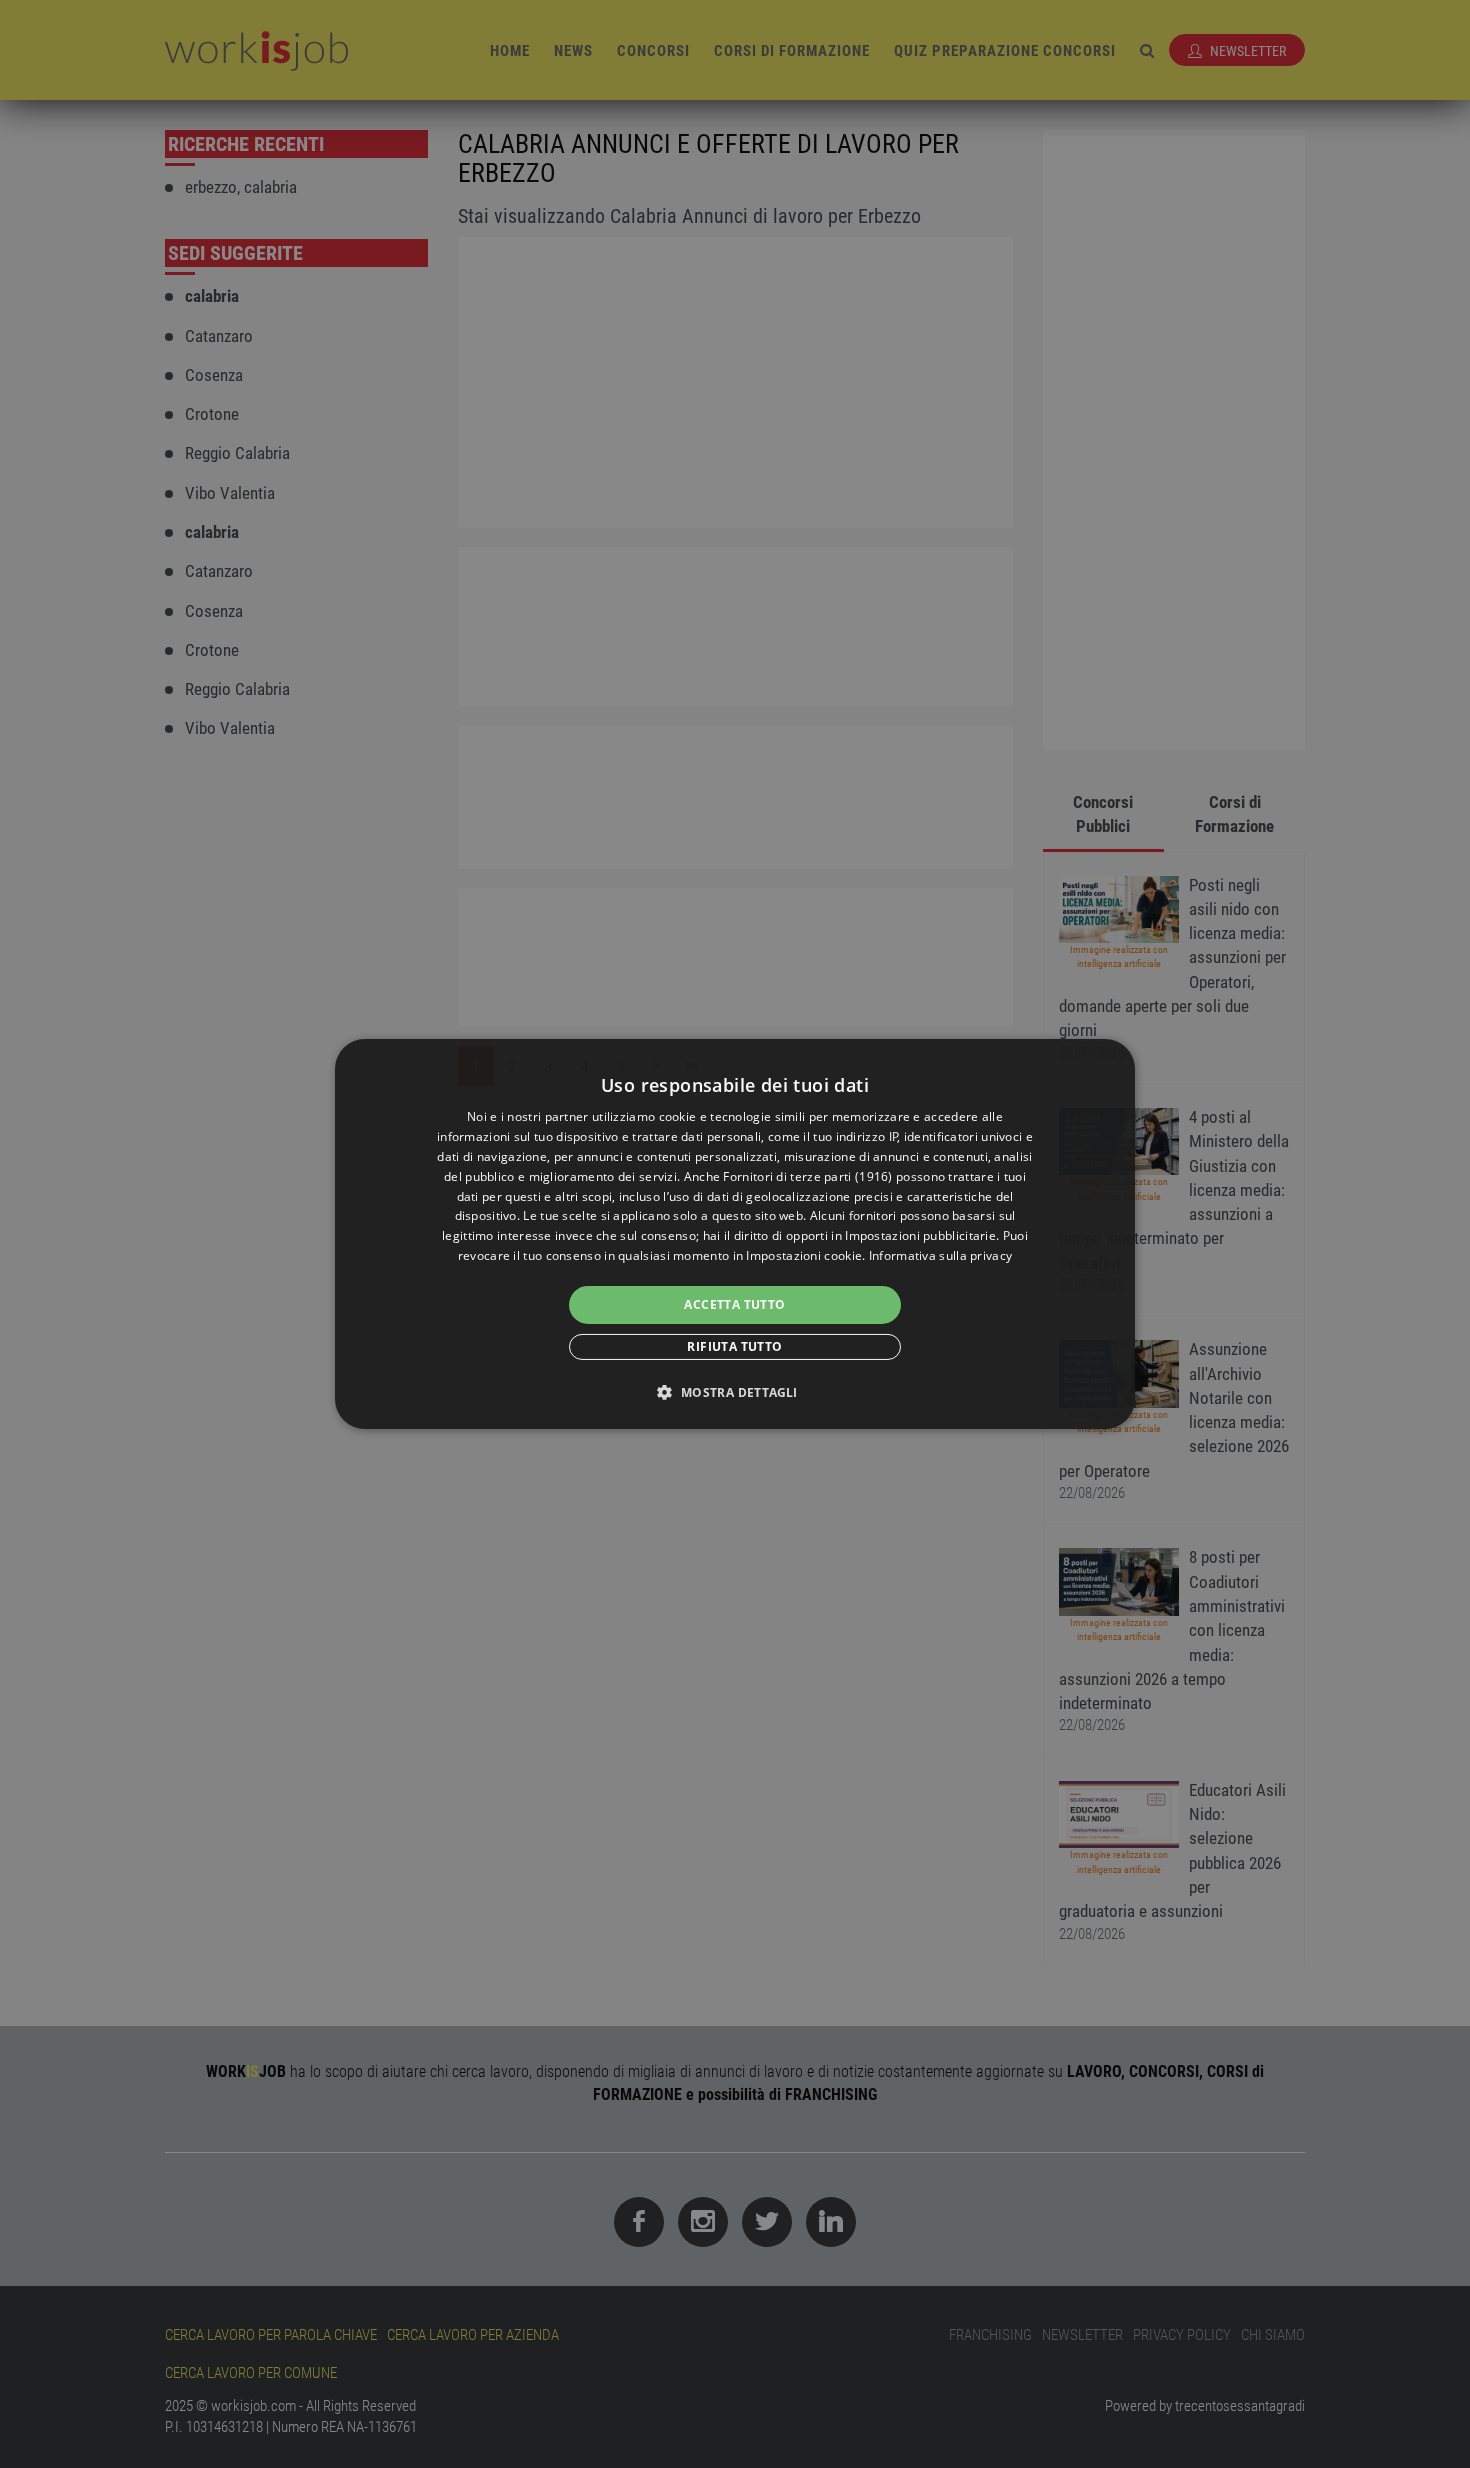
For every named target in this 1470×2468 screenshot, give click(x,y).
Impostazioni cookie (804, 1255)
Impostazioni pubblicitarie (920, 1235)
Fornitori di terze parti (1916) (807, 1176)
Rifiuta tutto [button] (734, 1346)
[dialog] (735, 1234)
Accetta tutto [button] (734, 1304)
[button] (734, 1392)
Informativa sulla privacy (941, 1255)
